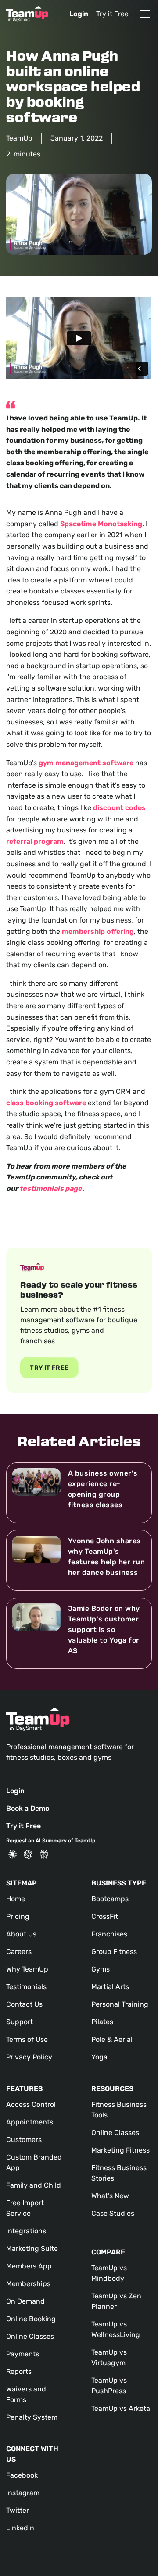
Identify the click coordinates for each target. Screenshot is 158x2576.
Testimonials (26, 1987)
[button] (143, 14)
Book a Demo (28, 1808)
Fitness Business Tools (119, 2110)
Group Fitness (114, 1952)
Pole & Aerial (112, 2039)
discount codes (119, 808)
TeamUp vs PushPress (109, 2386)
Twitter (18, 2510)
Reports (19, 2372)
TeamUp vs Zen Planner (116, 2301)
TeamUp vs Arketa (121, 2408)
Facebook (22, 2475)
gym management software (86, 763)
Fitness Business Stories (119, 2173)
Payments (23, 2354)
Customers (24, 2140)
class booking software (46, 1103)
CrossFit (105, 1916)
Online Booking (31, 2319)
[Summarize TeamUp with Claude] (12, 1854)
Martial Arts (110, 1987)
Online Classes (30, 2336)
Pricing (18, 1916)
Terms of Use (27, 2039)
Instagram (23, 2493)
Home (16, 1899)
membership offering (98, 932)
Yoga (99, 2057)
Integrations (26, 2231)
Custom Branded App (34, 2162)
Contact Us (24, 2004)
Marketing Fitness (120, 2150)
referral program (35, 841)
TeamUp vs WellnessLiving (116, 2329)
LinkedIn (20, 2528)
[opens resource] (79, 1493)
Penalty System (32, 2417)
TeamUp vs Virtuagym (109, 2357)
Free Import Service (25, 2208)
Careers (19, 1952)
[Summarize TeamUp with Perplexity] (44, 1854)
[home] (27, 14)
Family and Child (34, 2185)
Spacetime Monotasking (101, 524)
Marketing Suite (32, 2249)
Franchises (109, 1934)
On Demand (25, 2301)
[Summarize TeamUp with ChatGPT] (28, 1854)
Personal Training (120, 2004)
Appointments (30, 2122)
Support (20, 2022)
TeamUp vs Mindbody (109, 2273)
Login (79, 14)
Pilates (102, 2022)
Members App (29, 2266)
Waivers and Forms (26, 2394)
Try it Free (112, 14)
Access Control (31, 2104)
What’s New (110, 2196)
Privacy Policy (29, 2057)
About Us (21, 1934)
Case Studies (113, 2213)
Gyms (101, 1969)
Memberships (28, 2284)
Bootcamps (110, 1899)
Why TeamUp (27, 1969)
